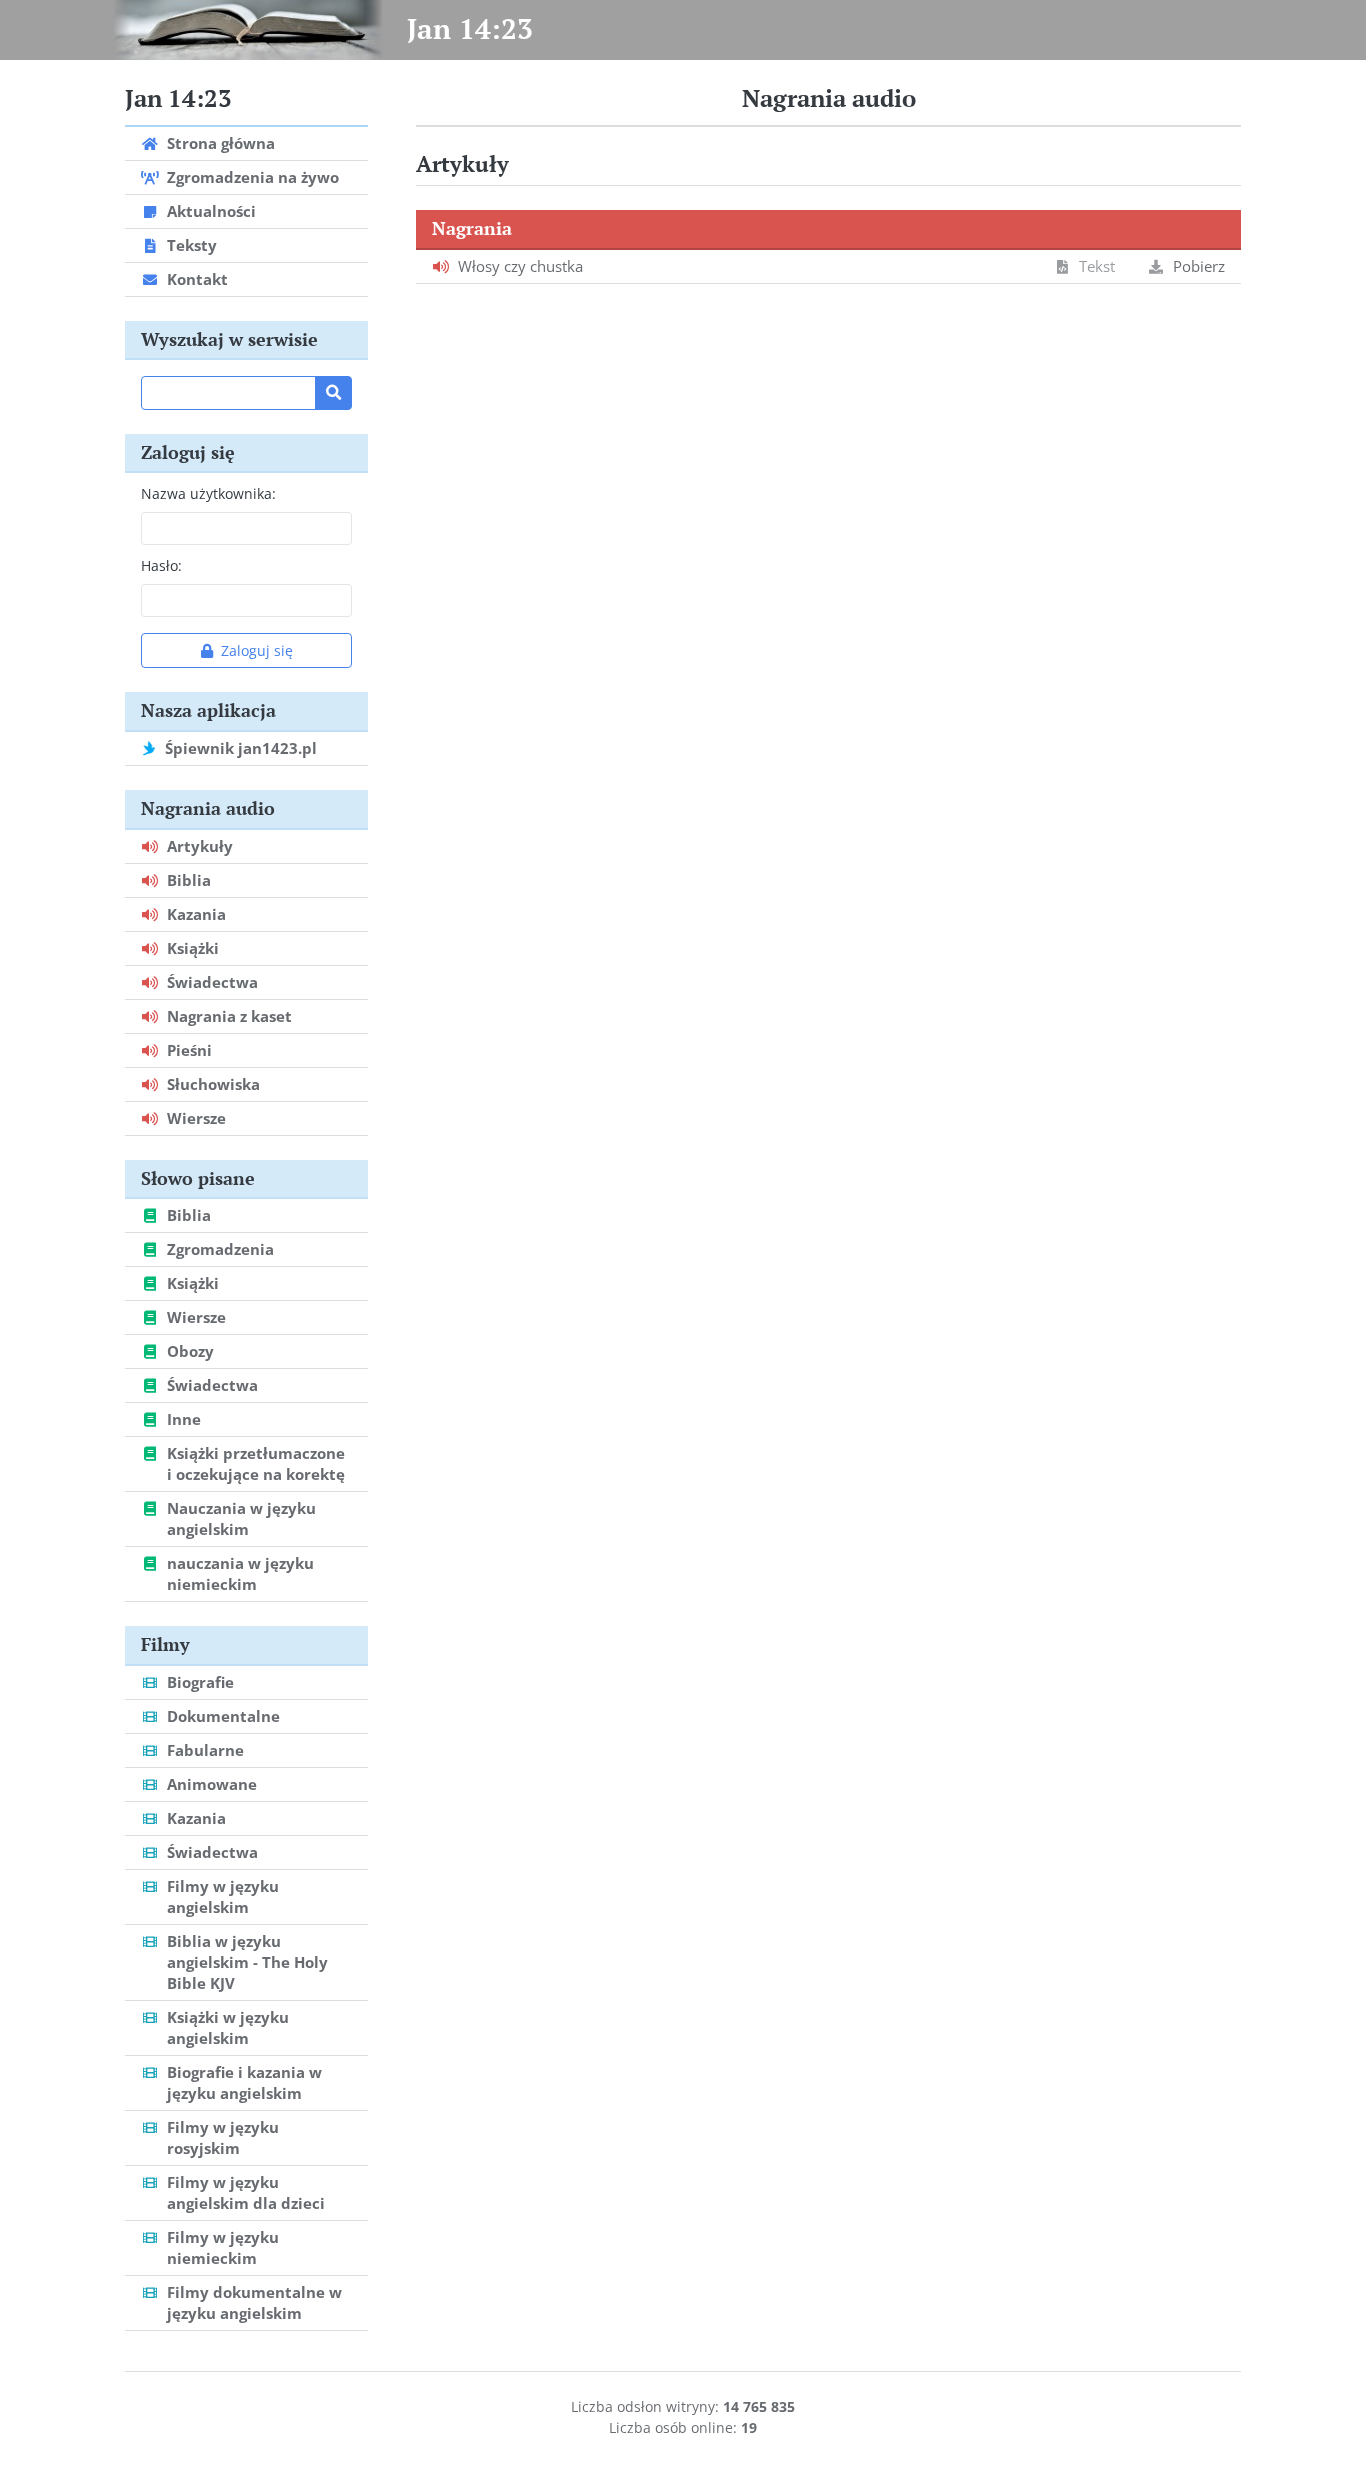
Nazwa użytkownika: (208, 493)
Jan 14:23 (470, 28)
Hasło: (161, 565)
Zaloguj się (257, 650)
